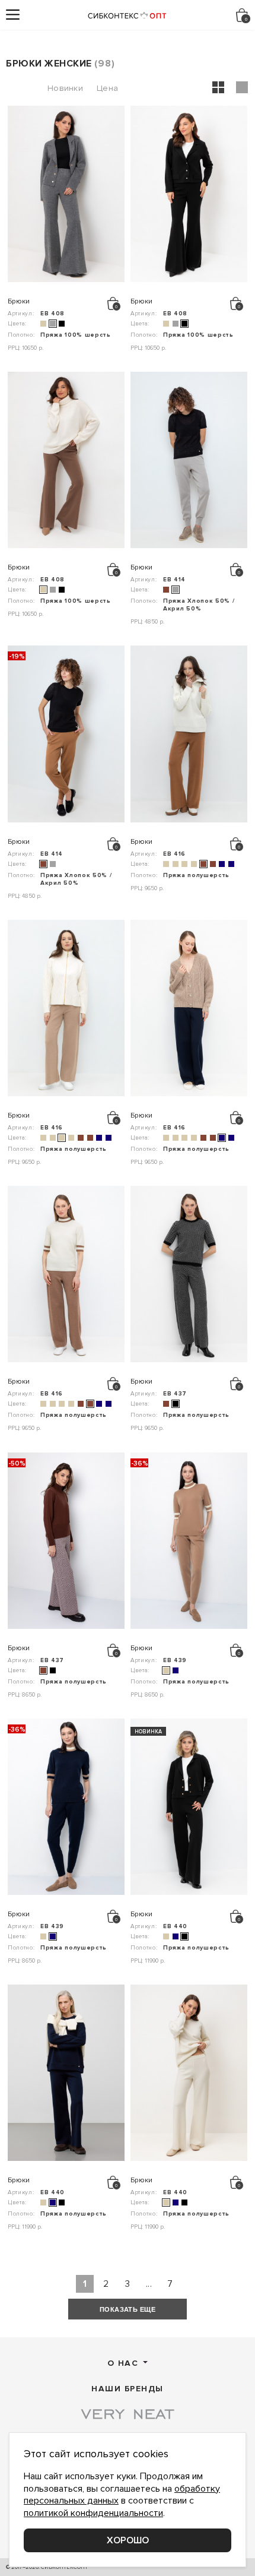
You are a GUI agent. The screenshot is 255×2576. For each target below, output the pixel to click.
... (149, 2284)
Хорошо (128, 2540)
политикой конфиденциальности (93, 2513)
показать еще (128, 2309)
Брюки (19, 302)
